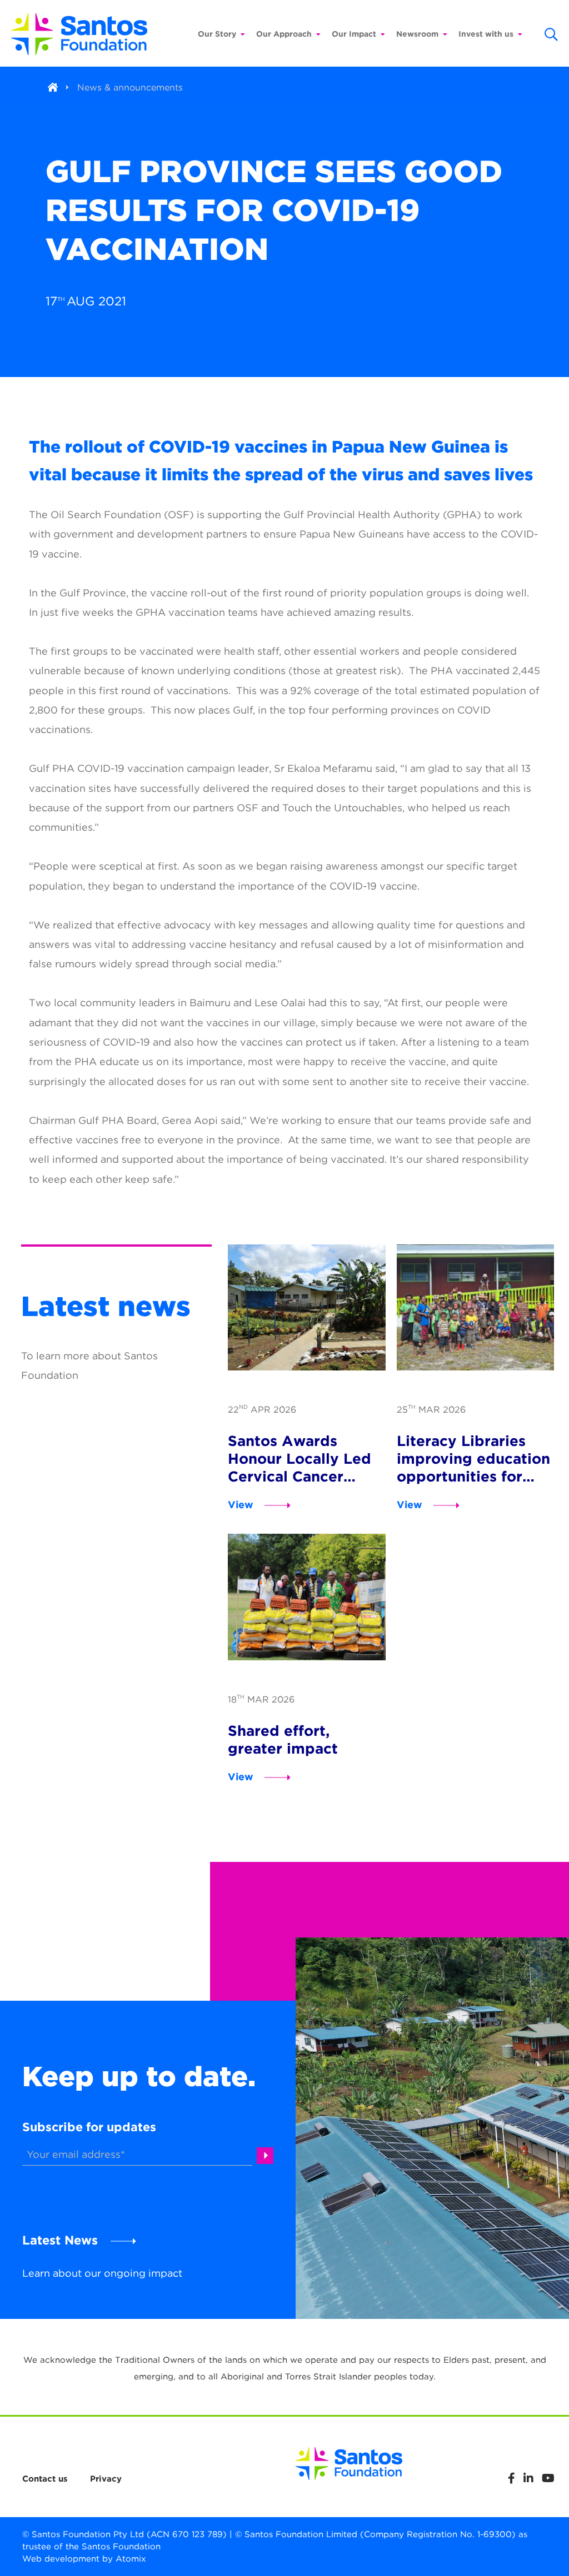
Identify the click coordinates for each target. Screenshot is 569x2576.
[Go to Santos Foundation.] (53, 87)
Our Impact (354, 34)
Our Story (217, 34)
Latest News (60, 2240)
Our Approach (284, 34)
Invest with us (486, 34)
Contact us (45, 2479)
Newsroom (417, 34)
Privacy (106, 2479)
